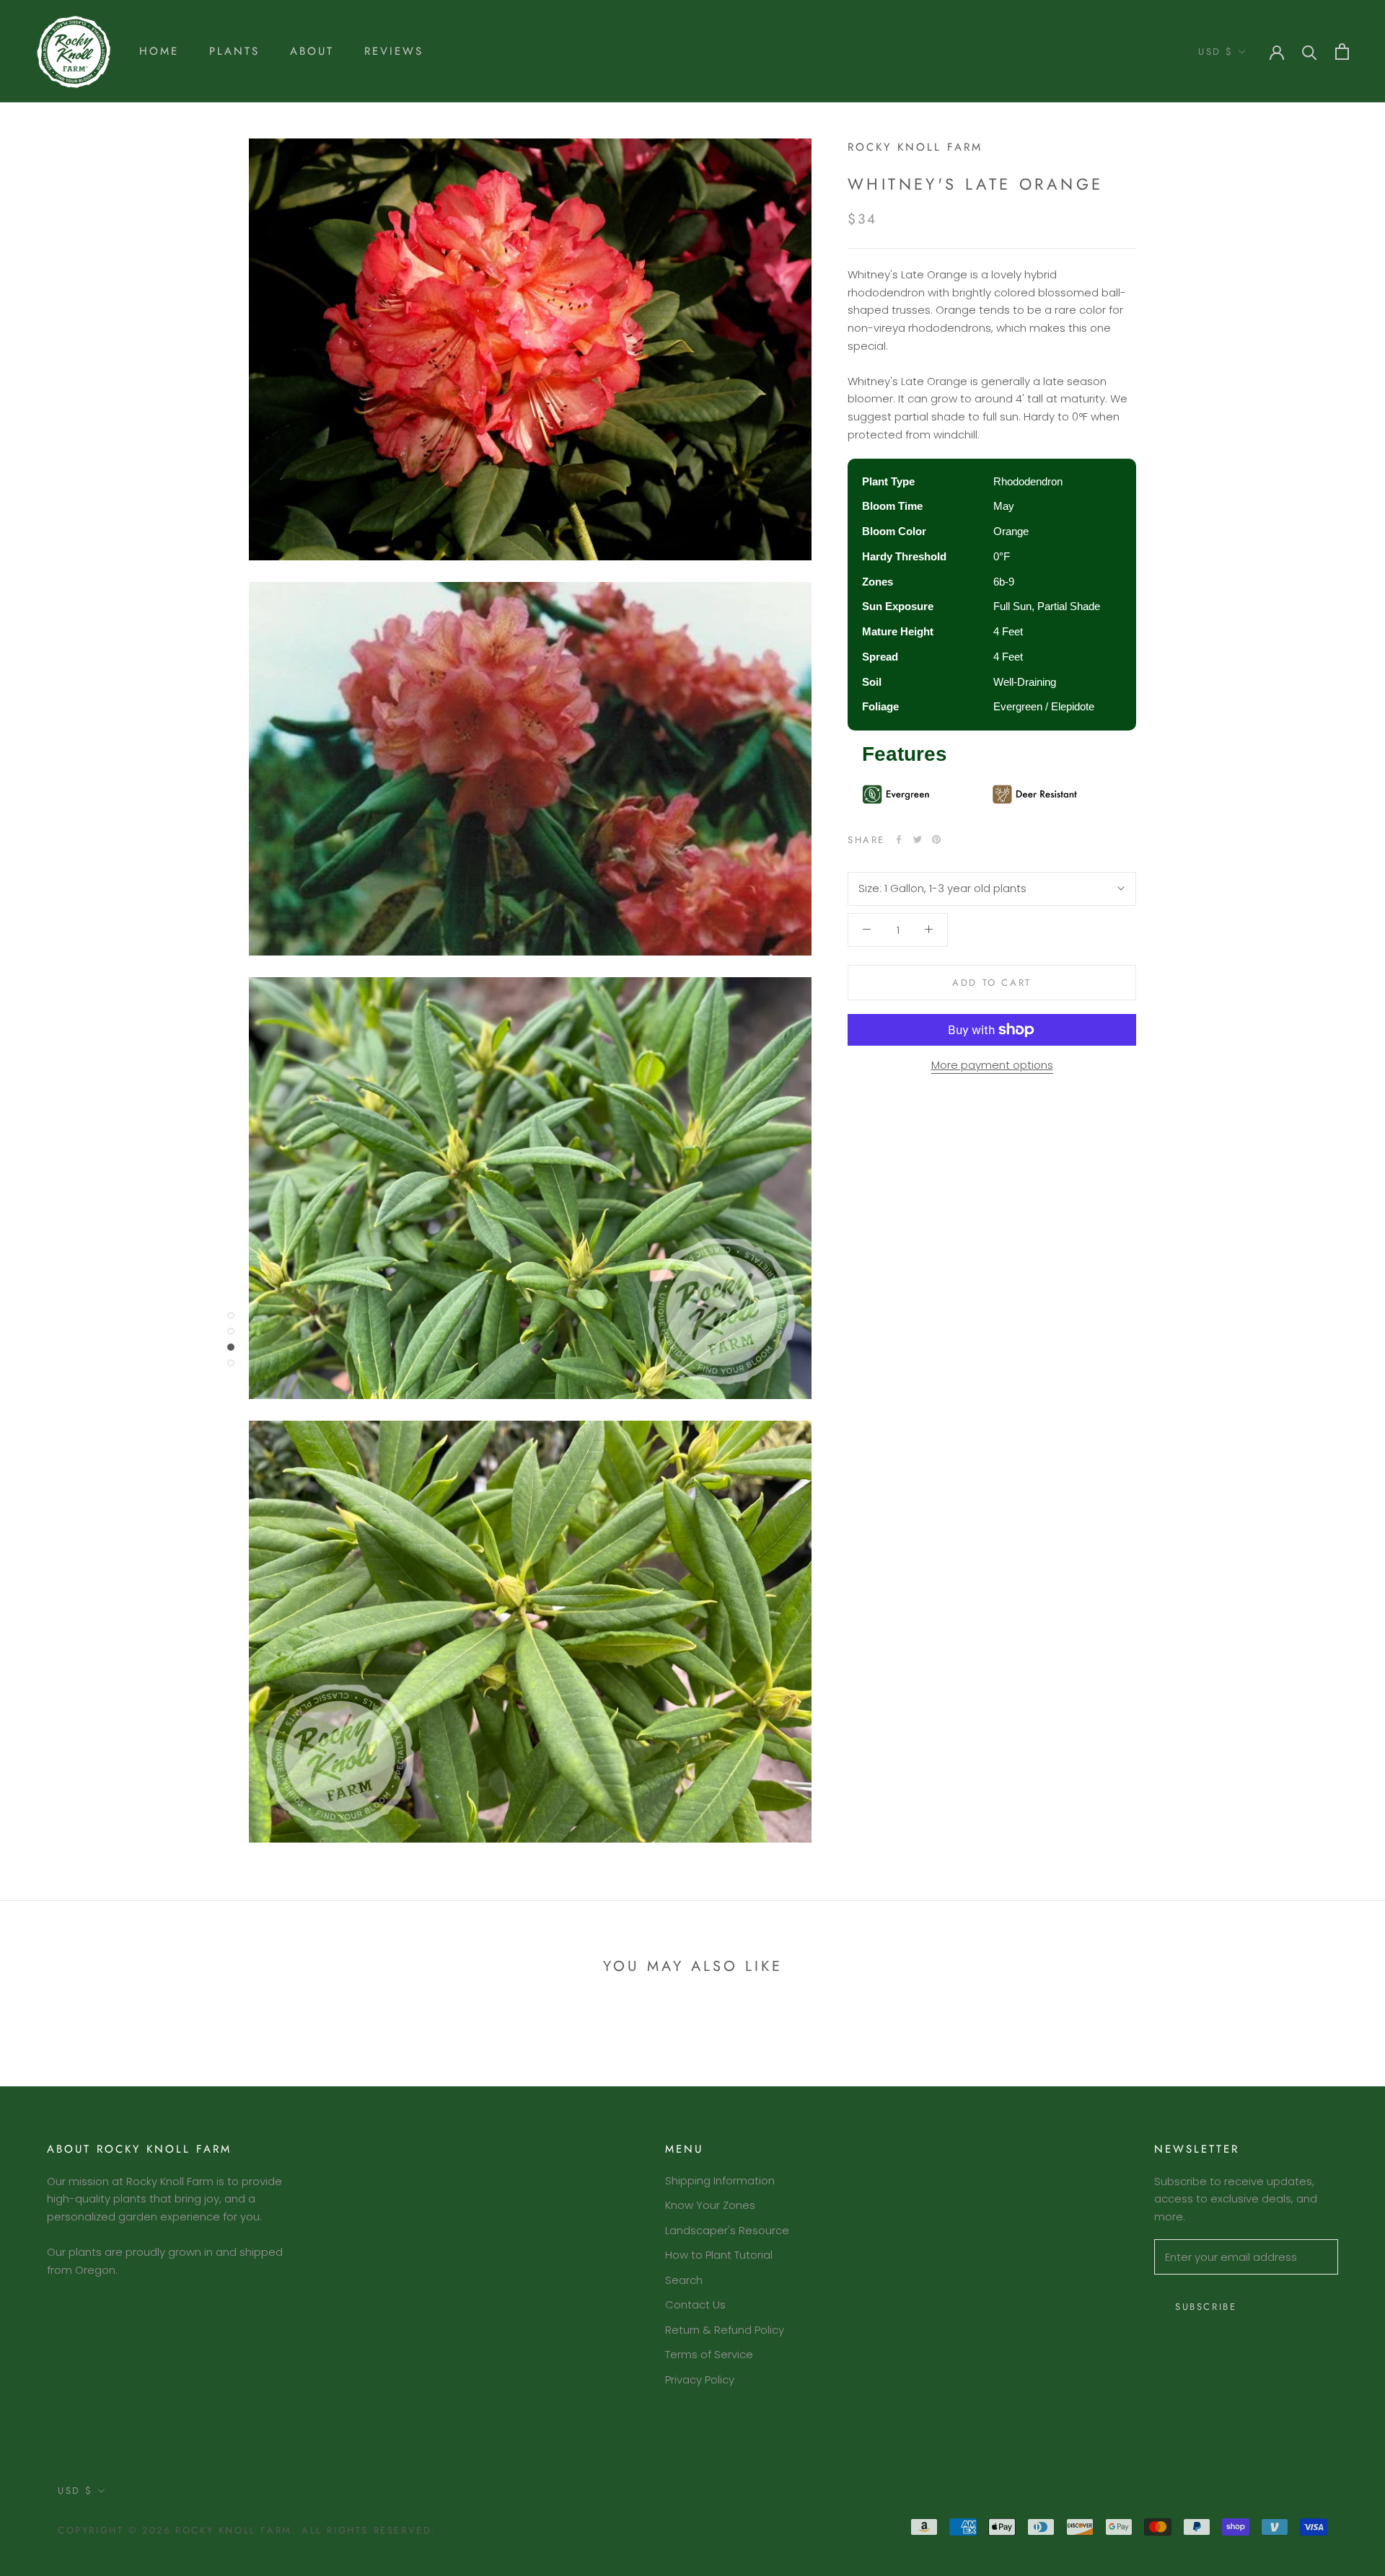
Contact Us (695, 2304)
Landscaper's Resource (727, 2230)
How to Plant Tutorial (719, 2255)
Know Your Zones (710, 2205)
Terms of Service (709, 2354)
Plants (234, 51)
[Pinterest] (936, 839)
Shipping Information (720, 2180)
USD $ (1216, 52)
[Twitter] (918, 839)
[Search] (1310, 52)
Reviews (394, 51)
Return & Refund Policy (725, 2330)
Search (684, 2280)
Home (159, 51)
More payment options (992, 1065)
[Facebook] (899, 839)
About (312, 51)
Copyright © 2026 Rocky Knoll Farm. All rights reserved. (247, 2530)
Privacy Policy (700, 2379)
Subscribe (1206, 2307)
